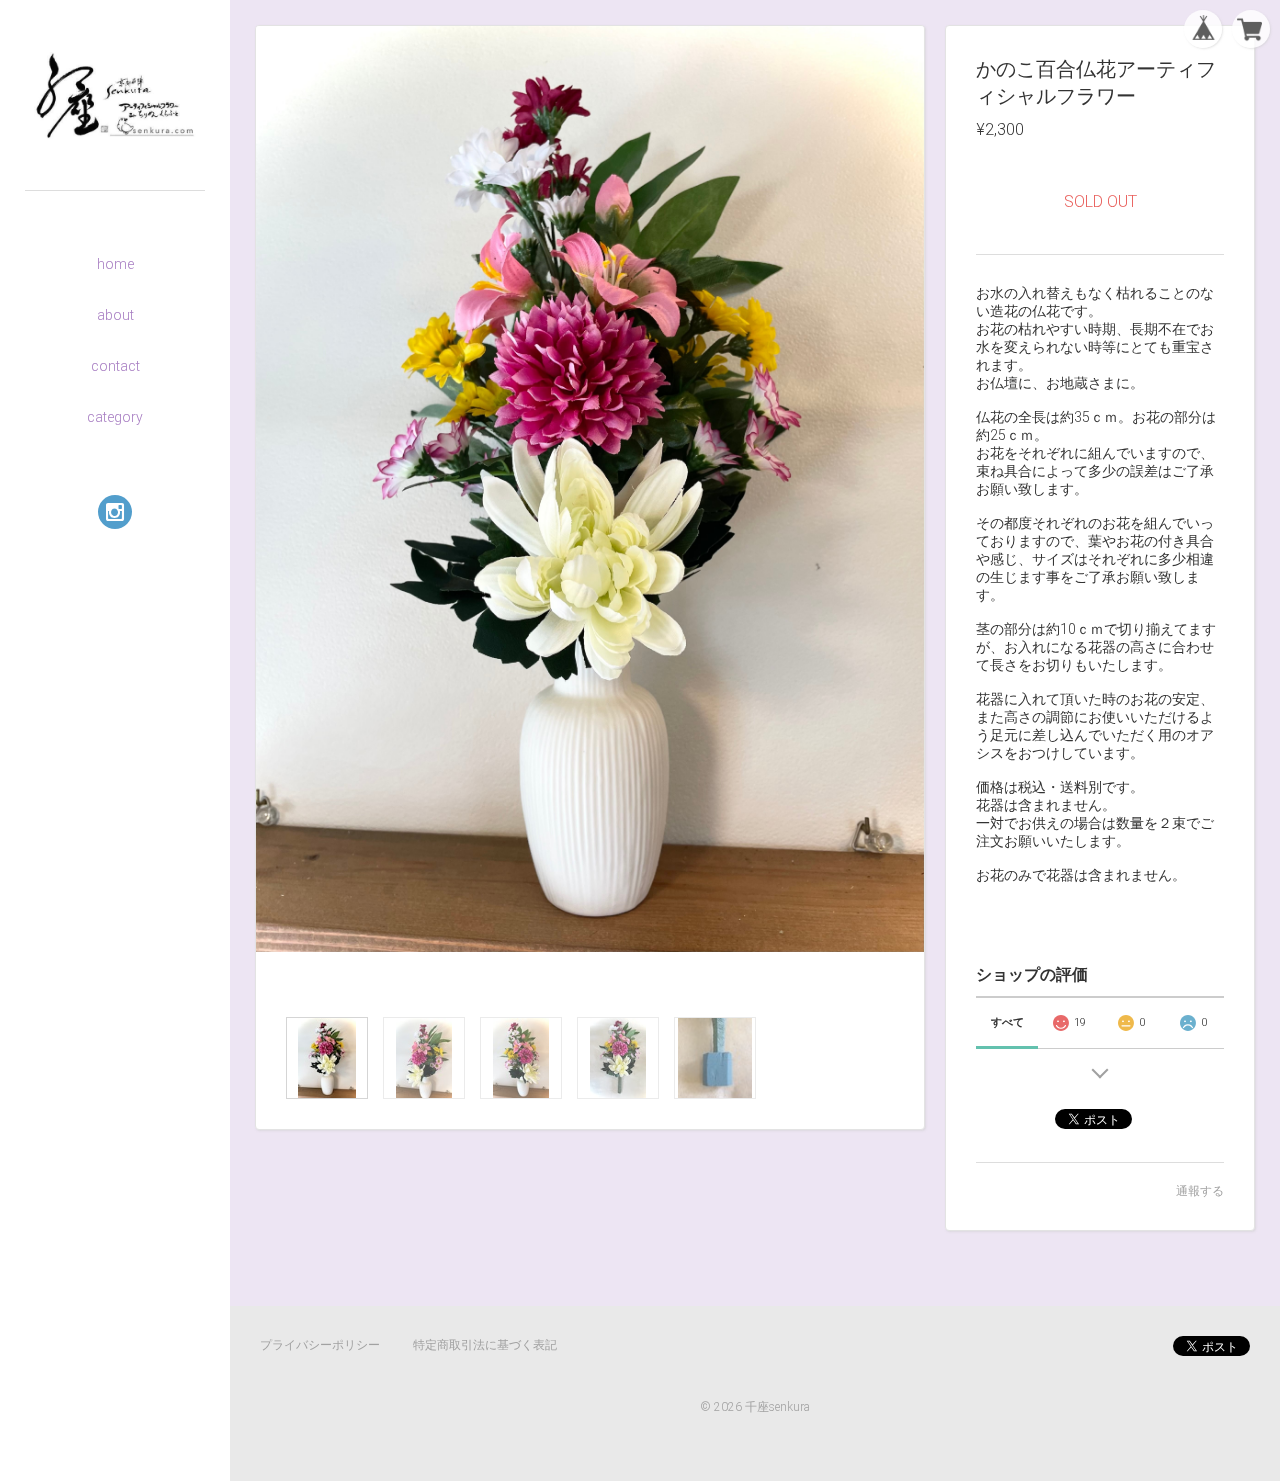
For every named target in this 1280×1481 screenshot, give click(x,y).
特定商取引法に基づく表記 (485, 1345)
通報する (1200, 1191)
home (115, 264)
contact (115, 366)
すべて (1007, 1022)
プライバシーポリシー (320, 1345)
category (115, 417)
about (115, 315)
